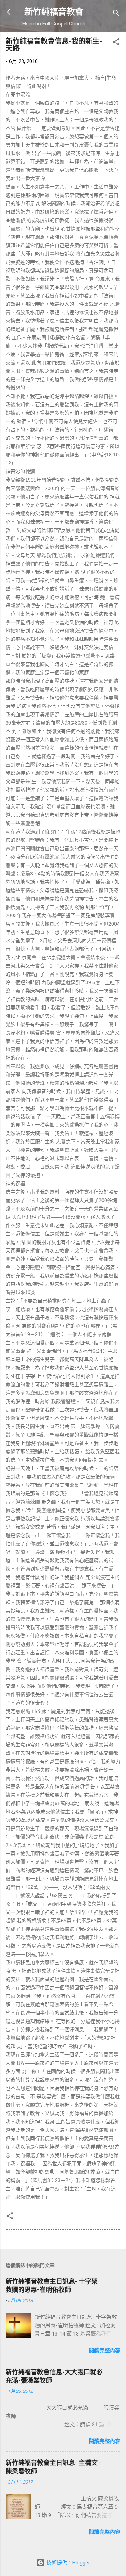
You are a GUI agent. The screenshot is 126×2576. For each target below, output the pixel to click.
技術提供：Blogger (67, 2563)
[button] (116, 43)
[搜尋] (116, 14)
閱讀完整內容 (105, 2351)
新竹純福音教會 (54, 12)
